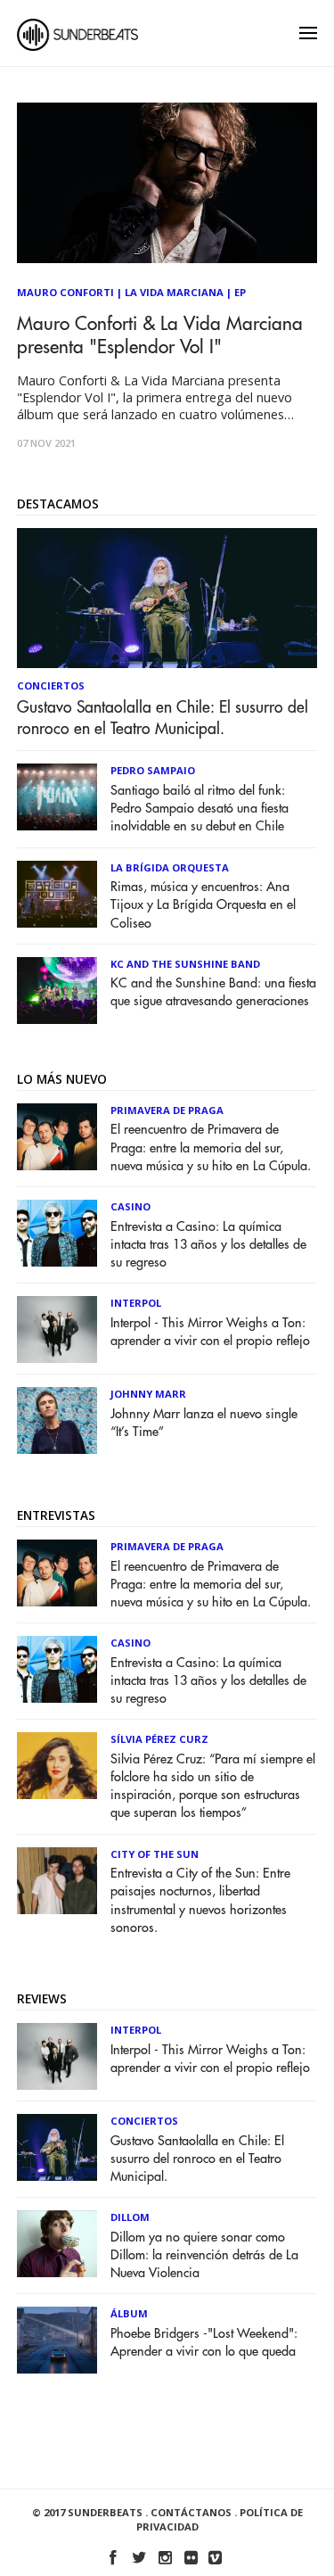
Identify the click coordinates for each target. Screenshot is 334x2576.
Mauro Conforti (65, 292)
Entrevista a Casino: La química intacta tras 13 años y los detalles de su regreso (208, 1245)
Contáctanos (191, 2512)
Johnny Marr (148, 1394)
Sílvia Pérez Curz (159, 1739)
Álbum (129, 2313)
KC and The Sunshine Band (185, 964)
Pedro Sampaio (153, 770)
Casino (130, 1206)
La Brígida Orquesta (170, 867)
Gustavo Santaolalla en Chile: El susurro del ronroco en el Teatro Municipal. (163, 718)
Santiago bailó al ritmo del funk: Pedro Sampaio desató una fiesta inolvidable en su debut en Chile (200, 809)
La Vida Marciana (174, 292)
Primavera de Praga (167, 1110)
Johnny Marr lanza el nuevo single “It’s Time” (204, 1423)
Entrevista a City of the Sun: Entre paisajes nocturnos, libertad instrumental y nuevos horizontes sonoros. (200, 1900)
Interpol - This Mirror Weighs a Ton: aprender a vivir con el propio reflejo (210, 1332)
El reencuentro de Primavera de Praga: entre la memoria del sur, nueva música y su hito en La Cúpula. (211, 1148)
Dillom (130, 2217)
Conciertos (51, 685)
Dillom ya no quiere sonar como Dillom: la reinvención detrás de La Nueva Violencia (204, 2255)
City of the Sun (155, 1854)
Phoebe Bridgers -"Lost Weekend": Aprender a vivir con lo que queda (204, 2343)
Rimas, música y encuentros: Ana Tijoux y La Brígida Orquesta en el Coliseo (203, 905)
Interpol (136, 1303)
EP (240, 292)
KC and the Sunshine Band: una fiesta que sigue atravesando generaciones (213, 992)
